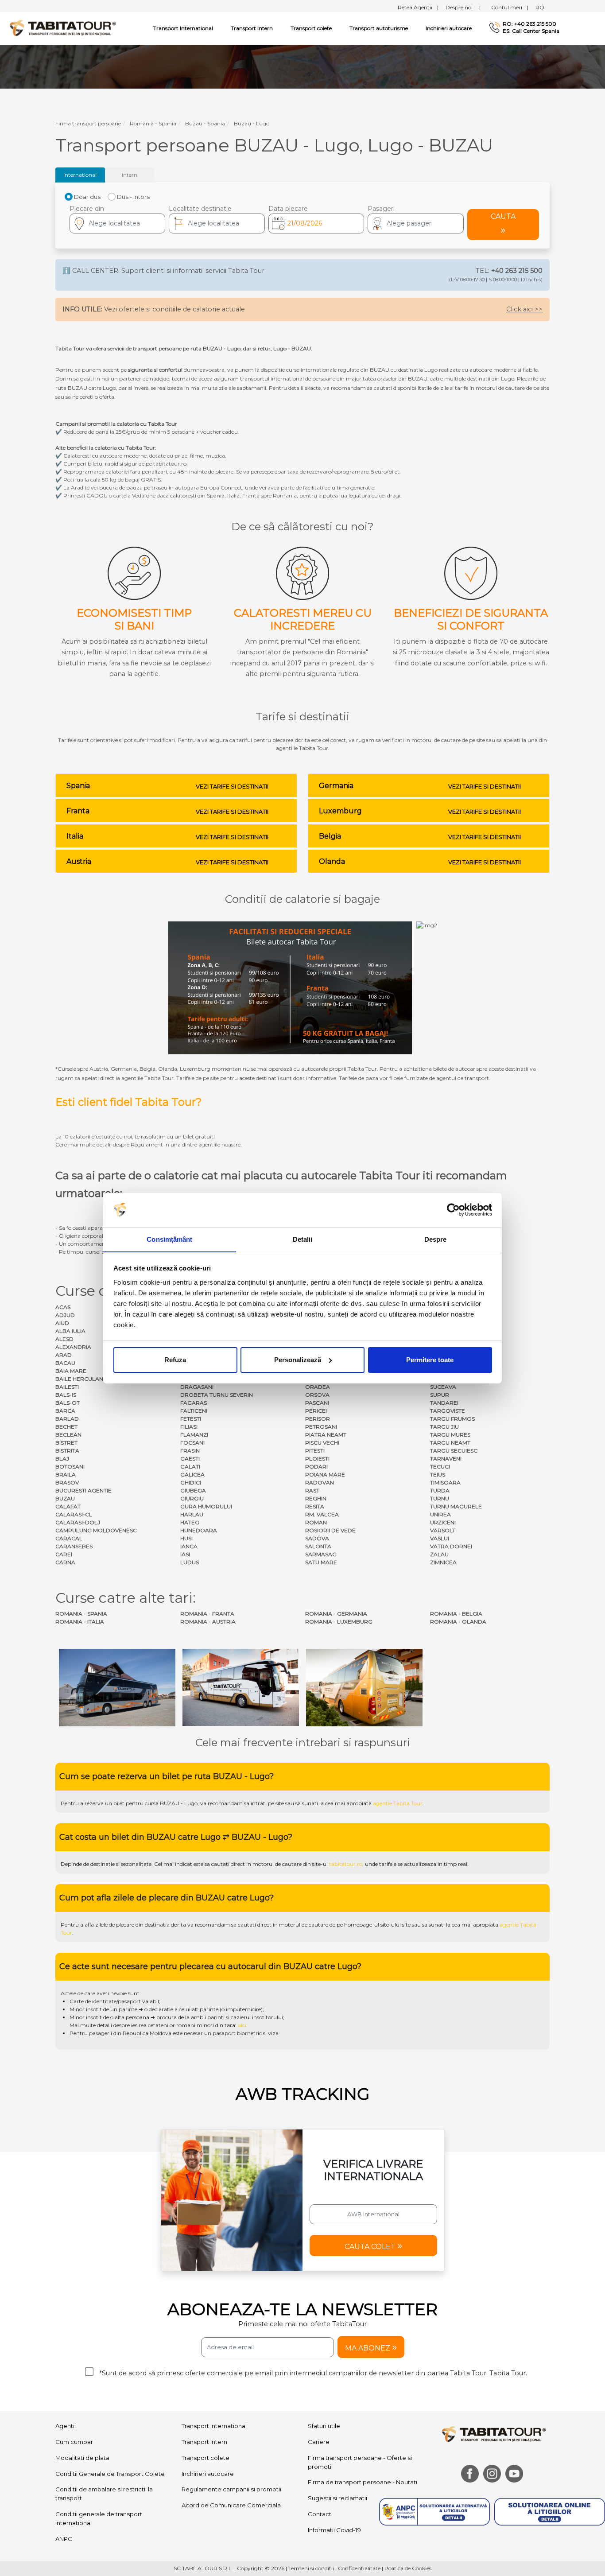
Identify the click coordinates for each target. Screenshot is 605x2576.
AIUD (62, 1323)
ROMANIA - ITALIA (80, 1622)
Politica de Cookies (408, 2568)
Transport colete (311, 28)
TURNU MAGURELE (456, 1506)
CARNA (65, 1562)
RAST (312, 1490)
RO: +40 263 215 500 (529, 24)
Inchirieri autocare (449, 28)
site (280, 1803)
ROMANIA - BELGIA (456, 1614)
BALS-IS (66, 1395)
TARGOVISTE (448, 1411)
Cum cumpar (74, 2442)
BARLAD (67, 1419)
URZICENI (443, 1522)
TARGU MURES (450, 1435)
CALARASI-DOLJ (78, 1522)
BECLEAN (68, 1435)
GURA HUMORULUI (206, 1506)
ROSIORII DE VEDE (330, 1530)
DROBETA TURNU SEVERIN (217, 1395)
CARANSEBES (74, 1546)
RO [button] (540, 7)
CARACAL (69, 1538)
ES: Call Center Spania (531, 31)
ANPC (64, 2539)
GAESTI (190, 1459)
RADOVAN (320, 1482)
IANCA (189, 1546)
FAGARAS (194, 1403)
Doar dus (87, 197)
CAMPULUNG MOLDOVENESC (96, 1530)
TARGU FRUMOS (452, 1419)
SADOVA (317, 1538)
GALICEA (192, 1474)
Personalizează (298, 1360)
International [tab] (80, 175)
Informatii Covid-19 (334, 2530)
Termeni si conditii (311, 2568)
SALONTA (318, 1546)
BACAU (65, 1363)
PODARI (316, 1467)
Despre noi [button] (463, 7)
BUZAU (65, 1498)
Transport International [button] (183, 28)
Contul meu (510, 7)
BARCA (65, 1411)
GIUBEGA (193, 1490)
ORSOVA (317, 1395)
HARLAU (192, 1514)
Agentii (66, 2426)
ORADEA (318, 1387)
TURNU (440, 1498)
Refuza (175, 1360)
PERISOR (318, 1419)
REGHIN (316, 1498)
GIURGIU (192, 1498)
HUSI (186, 1538)
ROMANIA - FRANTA (207, 1614)
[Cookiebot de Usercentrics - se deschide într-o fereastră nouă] (453, 1210)
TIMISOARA (445, 1482)
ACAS (63, 1307)
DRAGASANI (197, 1387)
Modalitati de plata (82, 2458)
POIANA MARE (325, 1474)
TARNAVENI (446, 1459)
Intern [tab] (130, 175)
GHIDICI (191, 1482)
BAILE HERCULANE (81, 1379)
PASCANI (317, 1403)
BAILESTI (67, 1387)
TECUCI (440, 1467)
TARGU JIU (444, 1427)
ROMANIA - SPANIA (81, 1614)
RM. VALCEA (322, 1514)
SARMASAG (321, 1554)
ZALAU (439, 1554)
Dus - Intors (133, 197)
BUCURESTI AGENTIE (83, 1490)
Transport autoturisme (379, 28)
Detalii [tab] (303, 1239)
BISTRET (66, 1443)
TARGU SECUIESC (454, 1451)
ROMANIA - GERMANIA (336, 1614)
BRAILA (66, 1474)
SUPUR (440, 1395)
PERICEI (316, 1411)
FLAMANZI (194, 1435)
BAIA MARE (71, 1371)
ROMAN (316, 1522)
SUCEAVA (443, 1387)
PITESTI (315, 1451)
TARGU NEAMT (450, 1443)
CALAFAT (68, 1506)
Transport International (214, 2426)
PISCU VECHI (322, 1443)
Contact (320, 2514)
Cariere (319, 2442)
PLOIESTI (317, 1459)
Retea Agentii (418, 7)
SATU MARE (321, 1562)
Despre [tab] (436, 1239)
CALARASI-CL (74, 1514)
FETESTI (191, 1419)
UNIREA (440, 1514)
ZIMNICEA (443, 1562)
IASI (185, 1554)
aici (242, 2025)
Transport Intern (252, 28)
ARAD (64, 1355)
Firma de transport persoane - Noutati (363, 2482)
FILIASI (189, 1427)
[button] (415, 223)
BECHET (66, 1427)
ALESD (64, 1339)
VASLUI (440, 1538)
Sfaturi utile (324, 2426)
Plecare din (87, 209)
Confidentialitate (359, 2568)
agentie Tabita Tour (398, 1803)
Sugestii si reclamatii (337, 2498)
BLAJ (62, 1459)
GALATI (190, 1467)
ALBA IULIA (70, 1331)
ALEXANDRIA (73, 1347)
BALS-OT (68, 1403)
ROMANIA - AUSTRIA (208, 1622)
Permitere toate (430, 1360)
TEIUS (438, 1474)
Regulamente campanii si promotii (231, 2489)
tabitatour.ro (346, 1864)
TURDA (440, 1490)
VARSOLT (443, 1530)
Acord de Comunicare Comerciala (231, 2505)
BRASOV (67, 1482)
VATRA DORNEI (451, 1546)
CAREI (64, 1554)
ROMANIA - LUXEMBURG (339, 1622)
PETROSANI (321, 1427)
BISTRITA (67, 1451)
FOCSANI (192, 1443)
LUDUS (190, 1562)
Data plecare (288, 209)
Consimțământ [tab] (169, 1239)
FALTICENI (194, 1411)
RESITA (315, 1506)
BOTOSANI (70, 1467)
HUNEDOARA (199, 1530)
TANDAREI (444, 1403)
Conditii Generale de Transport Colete (110, 2474)
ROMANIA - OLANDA (458, 1622)
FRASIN (190, 1451)
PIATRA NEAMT (326, 1435)
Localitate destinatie (200, 209)
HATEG (190, 1522)
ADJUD (65, 1315)
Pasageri (381, 209)
